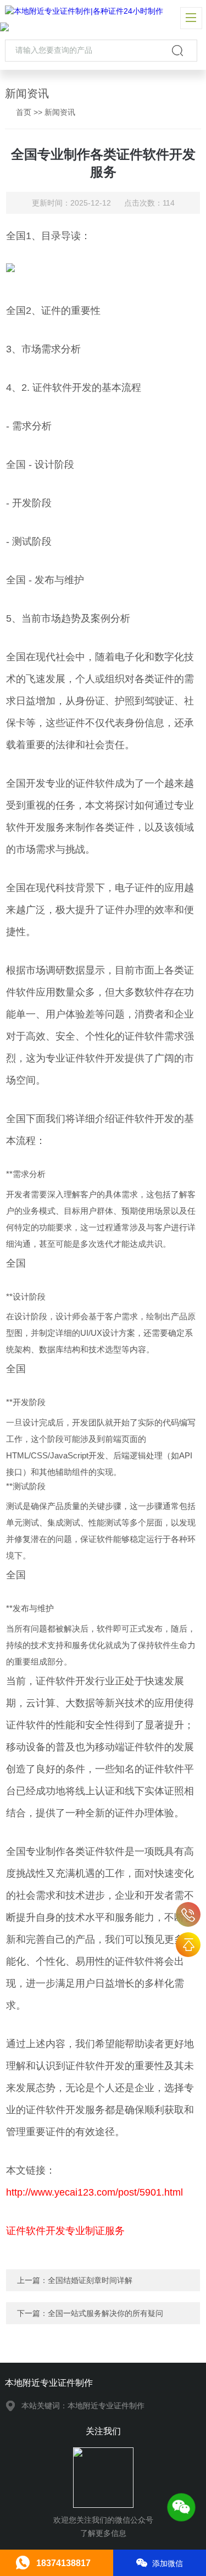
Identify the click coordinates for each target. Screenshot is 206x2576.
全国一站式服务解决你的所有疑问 (105, 2313)
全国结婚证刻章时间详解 (90, 2280)
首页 (24, 112)
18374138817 (188, 1914)
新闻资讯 (60, 112)
